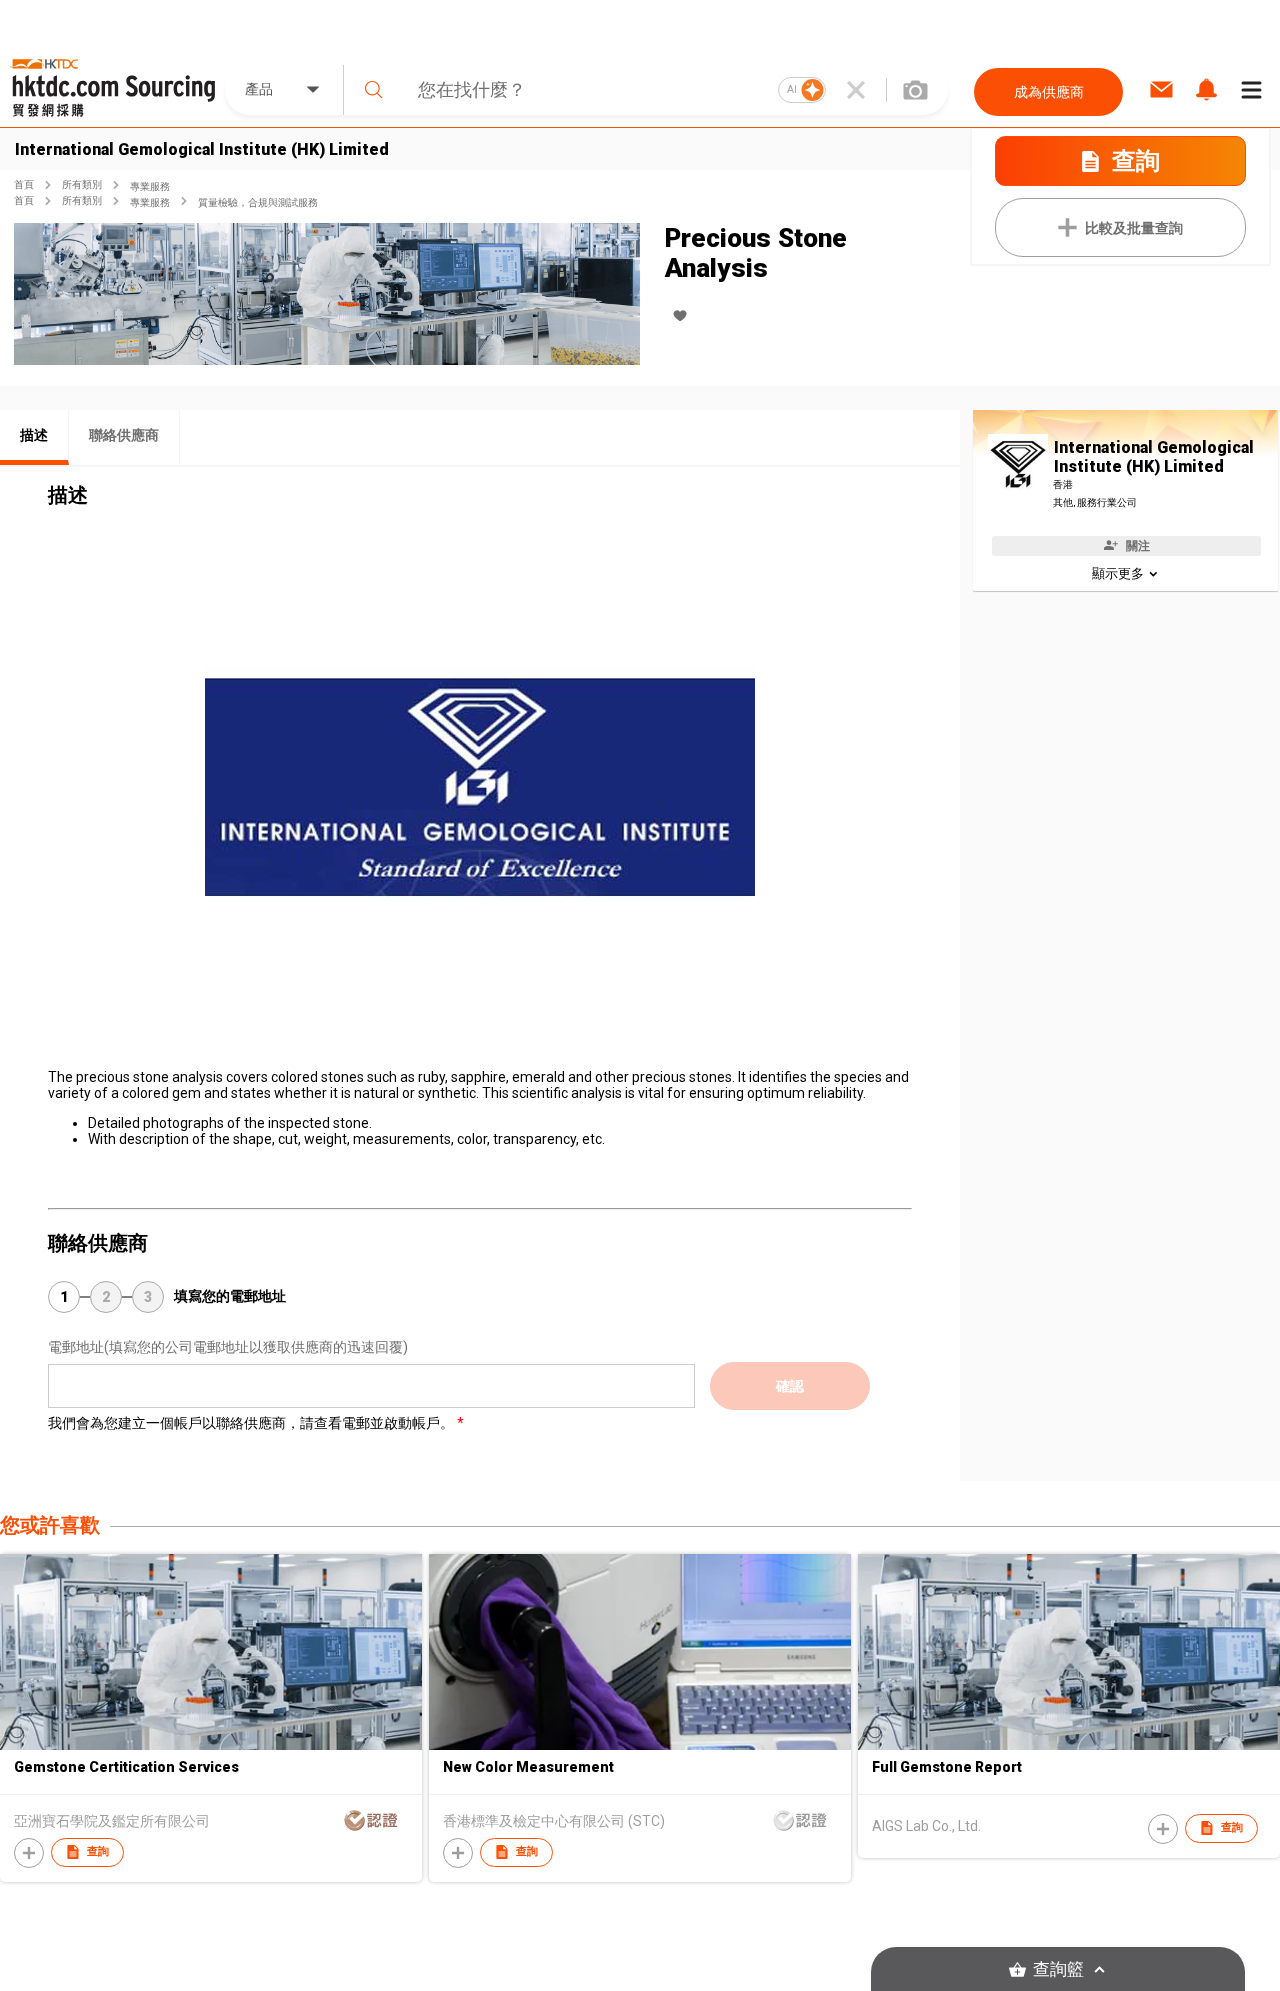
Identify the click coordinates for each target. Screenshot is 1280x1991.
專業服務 (150, 186)
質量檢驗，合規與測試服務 (258, 202)
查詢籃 (1058, 1969)
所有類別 (82, 184)
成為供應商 (1049, 92)
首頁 (24, 184)
